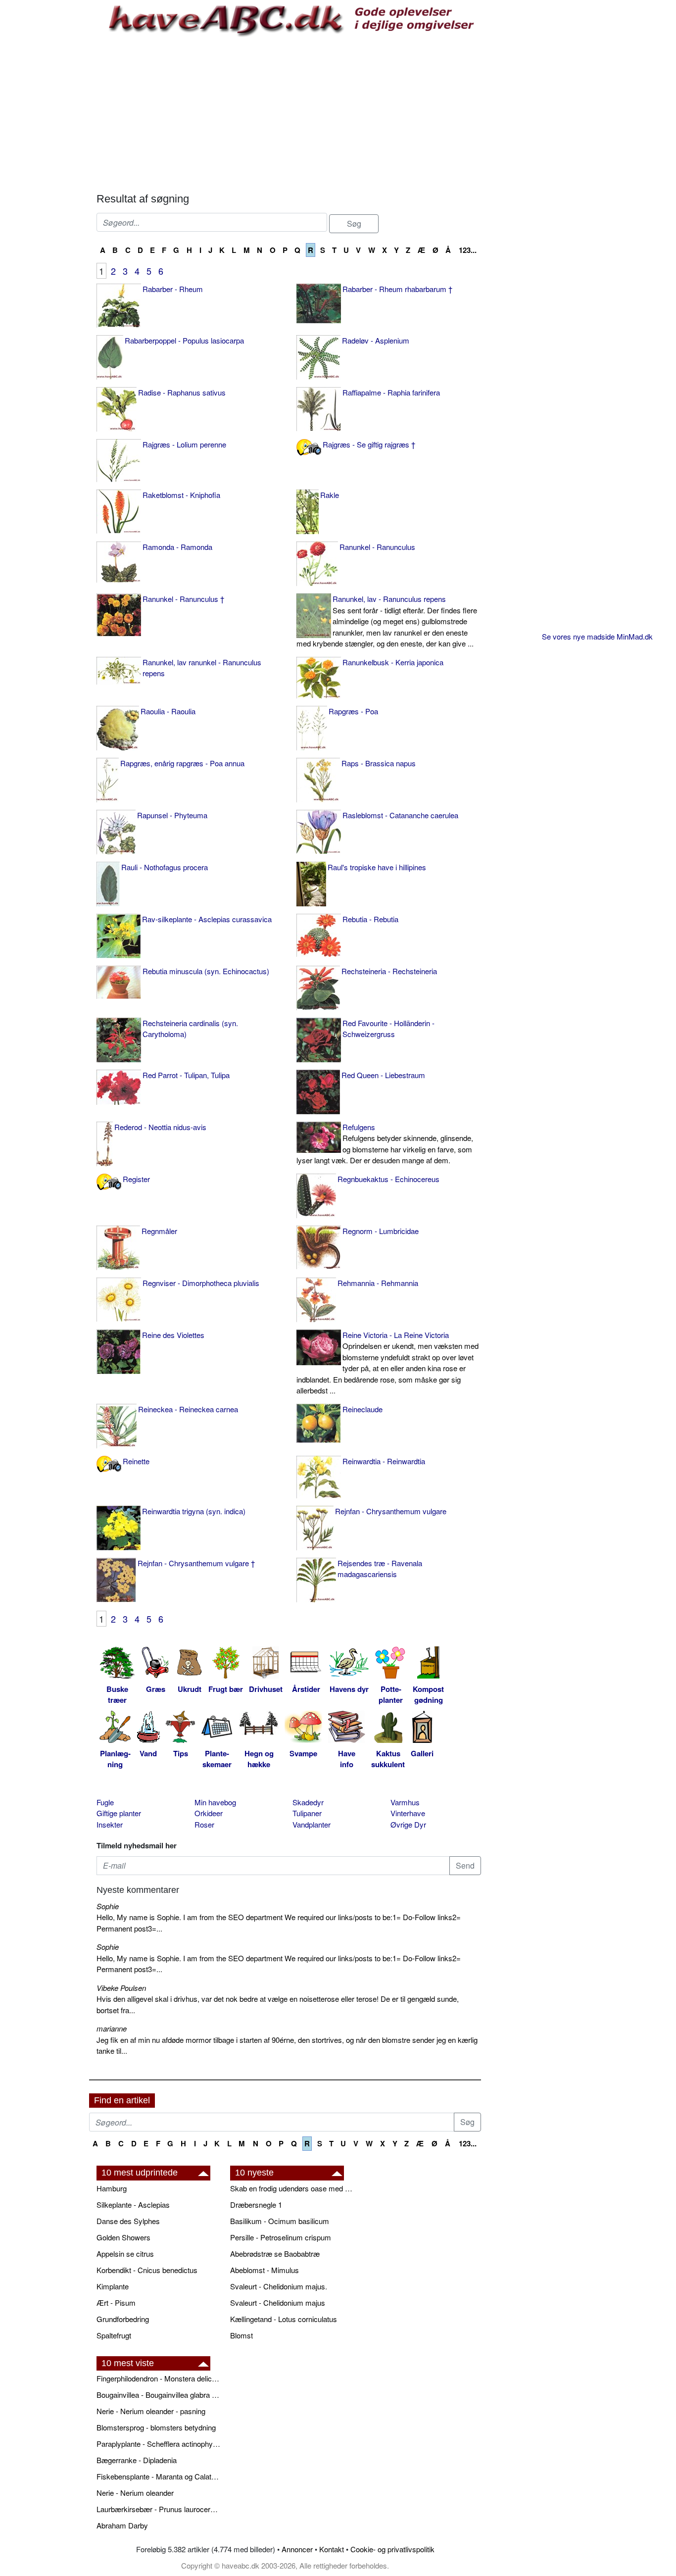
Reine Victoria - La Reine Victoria (387, 1363)
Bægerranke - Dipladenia (137, 2460)
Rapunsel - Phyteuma (172, 815)
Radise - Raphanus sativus (182, 392)
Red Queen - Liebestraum (383, 1075)
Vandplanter (312, 1824)
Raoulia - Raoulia (168, 711)
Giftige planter (119, 1813)
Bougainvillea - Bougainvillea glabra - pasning (158, 2395)
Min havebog (215, 1802)
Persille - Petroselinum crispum (281, 2237)
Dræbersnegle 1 (256, 2204)
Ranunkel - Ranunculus (377, 547)
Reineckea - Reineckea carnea (188, 1409)
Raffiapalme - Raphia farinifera (391, 392)
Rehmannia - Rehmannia (378, 1283)
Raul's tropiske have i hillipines (377, 867)
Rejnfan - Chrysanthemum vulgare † (196, 1563)
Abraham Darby (122, 2525)
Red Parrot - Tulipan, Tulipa (186, 1075)
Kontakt (332, 2549)
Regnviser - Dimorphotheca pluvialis (201, 1283)
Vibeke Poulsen (121, 1988)
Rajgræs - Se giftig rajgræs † (369, 444)
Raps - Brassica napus (379, 763)
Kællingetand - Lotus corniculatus (284, 2319)
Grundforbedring (123, 2319)
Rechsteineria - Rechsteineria (389, 971)
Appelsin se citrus (125, 2254)
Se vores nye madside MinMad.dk (597, 636)
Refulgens (385, 1144)
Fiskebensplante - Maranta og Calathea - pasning (158, 2476)
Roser (204, 1824)
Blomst (241, 2335)
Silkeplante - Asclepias (133, 2204)
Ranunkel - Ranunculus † (183, 599)
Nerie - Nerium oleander (135, 2493)
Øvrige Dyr (408, 1824)
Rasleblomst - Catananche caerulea (400, 815)
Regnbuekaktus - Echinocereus (388, 1179)
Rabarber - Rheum (173, 289)
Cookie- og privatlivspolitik (392, 2549)
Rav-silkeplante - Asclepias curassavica (207, 919)
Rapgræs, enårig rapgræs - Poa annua (182, 763)
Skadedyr (308, 1802)
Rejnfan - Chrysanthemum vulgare (391, 1511)
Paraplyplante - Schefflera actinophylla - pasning (158, 2444)
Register (136, 1179)
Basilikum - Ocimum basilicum (280, 2221)
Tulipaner (307, 1813)
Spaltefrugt (114, 2335)
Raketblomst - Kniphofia (181, 495)
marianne (112, 2028)
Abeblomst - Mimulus (265, 2270)
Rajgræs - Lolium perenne (184, 444)
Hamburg (112, 2188)
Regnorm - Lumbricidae (381, 1231)
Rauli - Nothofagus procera (165, 867)
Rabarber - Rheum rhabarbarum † (397, 289)
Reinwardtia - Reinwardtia (384, 1461)
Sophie (108, 1906)
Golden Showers (123, 2237)
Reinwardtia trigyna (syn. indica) (194, 1511)
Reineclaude (362, 1409)
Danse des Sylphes (128, 2221)
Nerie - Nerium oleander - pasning (151, 2411)
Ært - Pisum (116, 2303)
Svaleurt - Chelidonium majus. (279, 2286)
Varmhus (405, 1802)
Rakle (330, 495)
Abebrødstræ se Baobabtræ (275, 2254)
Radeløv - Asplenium (376, 340)
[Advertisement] (289, 113)
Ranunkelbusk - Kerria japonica (393, 662)
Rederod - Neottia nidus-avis (160, 1127)
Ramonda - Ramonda (177, 547)
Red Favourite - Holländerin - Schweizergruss (388, 1029)
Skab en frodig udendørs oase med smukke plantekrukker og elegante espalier (292, 2188)
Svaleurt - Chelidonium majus (278, 2303)
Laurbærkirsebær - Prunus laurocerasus (158, 2509)
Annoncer (297, 2549)
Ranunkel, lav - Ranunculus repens (387, 621)
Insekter (110, 1824)
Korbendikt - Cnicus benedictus (147, 2270)
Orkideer (209, 1813)
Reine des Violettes (173, 1335)
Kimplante (113, 2286)
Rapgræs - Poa (353, 711)
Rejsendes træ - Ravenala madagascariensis (380, 1569)
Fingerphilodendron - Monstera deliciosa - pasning (158, 2378)
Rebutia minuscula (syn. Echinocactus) (206, 971)
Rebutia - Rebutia (370, 919)
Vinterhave (408, 1813)
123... (468, 250)
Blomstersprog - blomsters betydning (156, 2427)
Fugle (105, 1802)
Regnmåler (159, 1231)
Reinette (136, 1461)
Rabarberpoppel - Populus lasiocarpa (184, 340)
